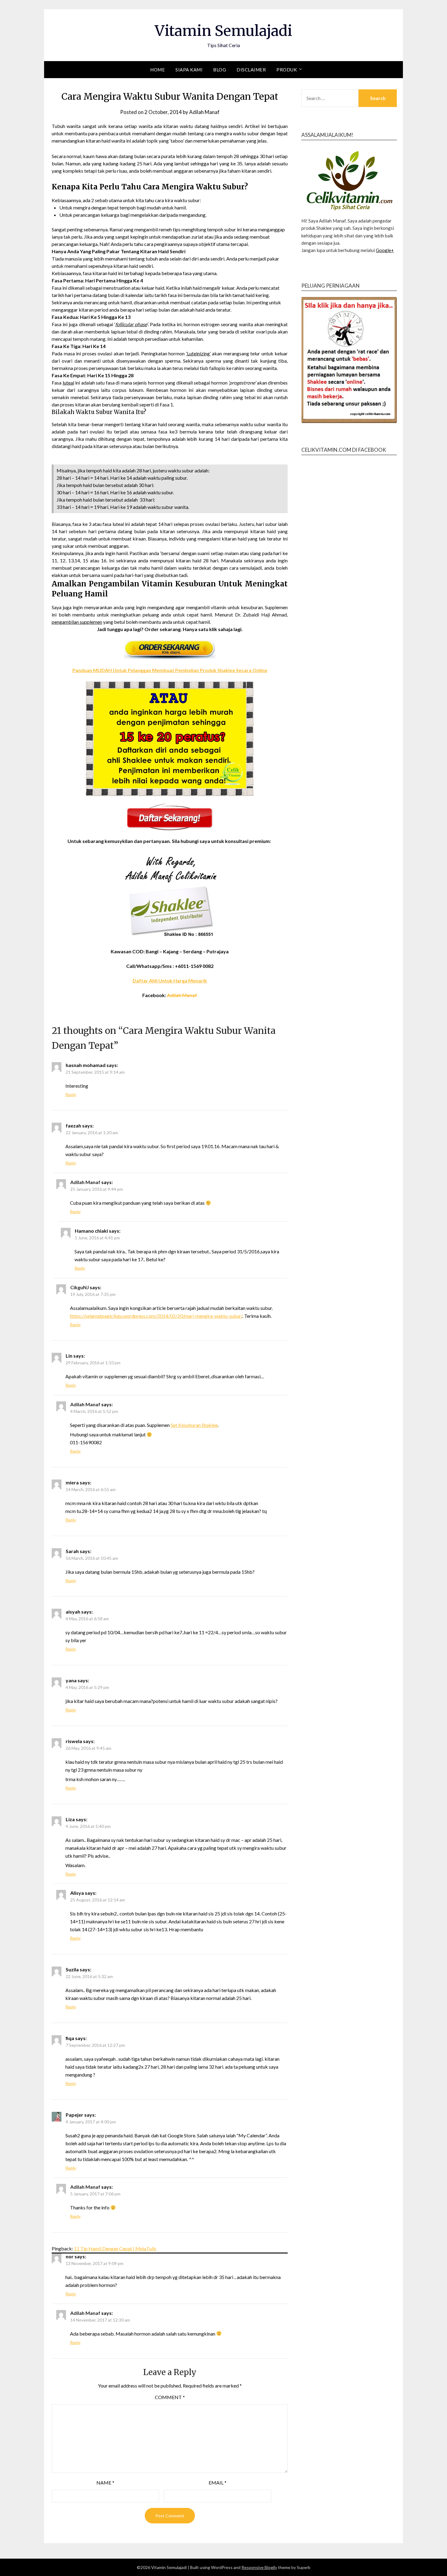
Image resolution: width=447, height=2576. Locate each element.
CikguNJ (80, 1287)
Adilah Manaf (204, 112)
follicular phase (131, 324)
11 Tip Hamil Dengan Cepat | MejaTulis (115, 2248)
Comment (170, 2397)
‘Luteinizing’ (198, 353)
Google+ (385, 250)
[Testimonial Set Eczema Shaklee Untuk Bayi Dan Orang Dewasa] (170, 896)
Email (218, 2483)
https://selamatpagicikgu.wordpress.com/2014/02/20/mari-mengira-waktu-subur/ (156, 1316)
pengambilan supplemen (77, 622)
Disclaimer (251, 70)
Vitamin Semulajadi (223, 31)
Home (158, 70)
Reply (71, 1095)
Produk (287, 70)
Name (105, 2483)
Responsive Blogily (259, 2567)
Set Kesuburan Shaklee (194, 1425)
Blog (220, 70)
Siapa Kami (189, 70)
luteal (68, 383)
